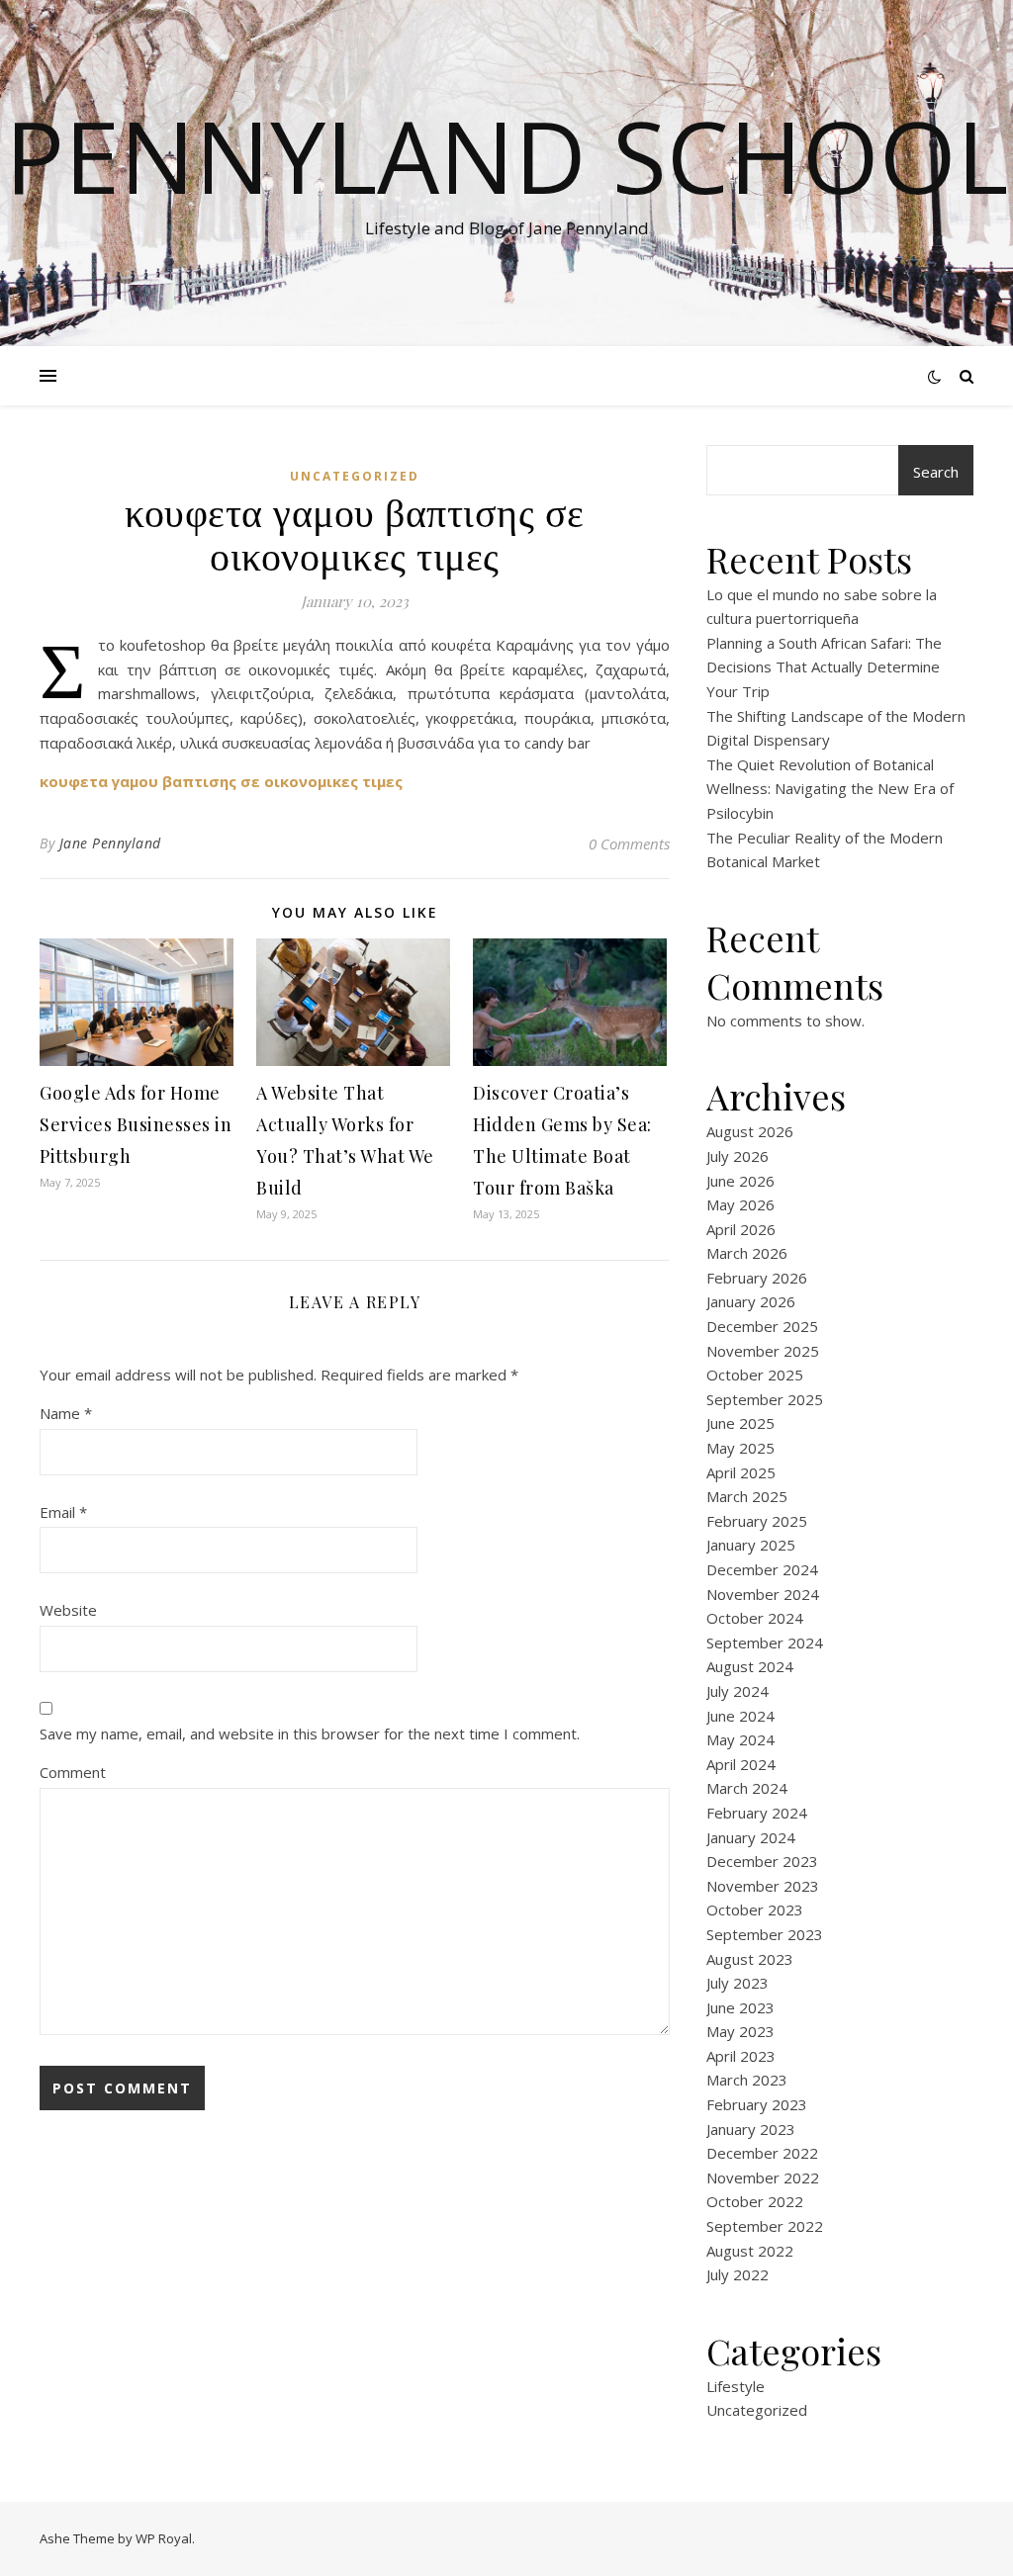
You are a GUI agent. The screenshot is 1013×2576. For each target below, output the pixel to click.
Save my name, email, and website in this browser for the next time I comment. (310, 1733)
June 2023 (740, 2007)
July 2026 (737, 1156)
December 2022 (762, 2153)
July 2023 (737, 1983)
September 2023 (765, 1934)
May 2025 (740, 1448)
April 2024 (741, 1764)
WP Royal (164, 2538)
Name (66, 1413)
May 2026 (740, 1204)
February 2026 (757, 1278)
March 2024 (747, 1788)
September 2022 (765, 2226)
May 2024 (740, 1739)
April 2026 (741, 1229)
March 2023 (747, 2080)
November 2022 (763, 2177)
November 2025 (763, 1351)
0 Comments (629, 844)
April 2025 (741, 1472)
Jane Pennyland (110, 843)
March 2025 (747, 1496)
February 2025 (757, 1521)
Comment (73, 1772)
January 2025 (751, 1545)
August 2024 (750, 1666)
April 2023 (741, 2056)
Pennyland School (506, 155)
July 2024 (737, 1691)
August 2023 (750, 1959)
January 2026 (751, 1301)
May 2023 (740, 2031)
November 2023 (763, 1886)
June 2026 (740, 1181)
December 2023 (762, 1861)
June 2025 (740, 1423)
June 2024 (740, 1716)
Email (63, 1512)
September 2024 (765, 1643)
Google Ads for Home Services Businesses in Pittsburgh (136, 1124)
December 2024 (762, 1569)
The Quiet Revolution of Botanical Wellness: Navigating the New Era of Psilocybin (830, 789)
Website (68, 1610)
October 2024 (755, 1618)
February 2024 (757, 1813)
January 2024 (751, 1837)
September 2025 (765, 1399)
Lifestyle (736, 2386)
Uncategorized (355, 476)
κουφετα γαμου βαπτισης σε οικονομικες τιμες (221, 781)
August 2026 (750, 1131)
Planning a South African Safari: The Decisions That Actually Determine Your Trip (824, 667)
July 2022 (737, 2274)
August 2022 (750, 2251)
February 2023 (757, 2104)
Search (936, 472)
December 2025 (762, 1326)
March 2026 (747, 1253)
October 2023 (755, 1910)
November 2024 (763, 1594)
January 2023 (751, 2129)
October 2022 (755, 2201)
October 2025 (755, 1375)
